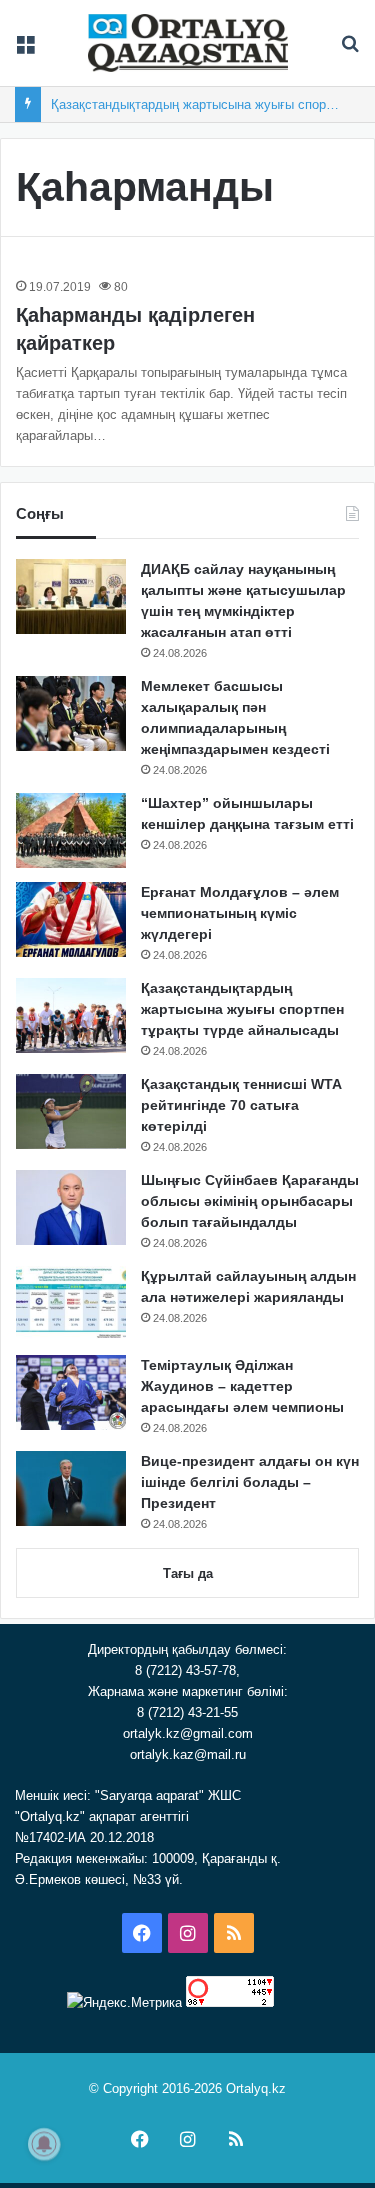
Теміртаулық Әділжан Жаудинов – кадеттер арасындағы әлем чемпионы (242, 1386)
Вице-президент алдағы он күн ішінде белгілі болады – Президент (250, 1482)
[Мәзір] (25, 50)
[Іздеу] (350, 50)
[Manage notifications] (44, 2144)
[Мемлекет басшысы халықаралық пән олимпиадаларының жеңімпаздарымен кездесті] (71, 713)
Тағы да (188, 1573)
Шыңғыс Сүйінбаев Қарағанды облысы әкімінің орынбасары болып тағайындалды (250, 1201)
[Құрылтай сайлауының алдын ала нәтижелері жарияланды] (71, 1303)
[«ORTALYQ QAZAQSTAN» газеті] (188, 43)
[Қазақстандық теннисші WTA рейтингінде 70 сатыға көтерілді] (71, 1111)
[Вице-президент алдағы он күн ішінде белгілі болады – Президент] (71, 1488)
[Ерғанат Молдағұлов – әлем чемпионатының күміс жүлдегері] (71, 919)
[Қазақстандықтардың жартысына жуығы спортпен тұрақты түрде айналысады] (71, 1015)
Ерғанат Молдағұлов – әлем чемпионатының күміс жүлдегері (240, 913)
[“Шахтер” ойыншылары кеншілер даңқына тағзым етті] (71, 830)
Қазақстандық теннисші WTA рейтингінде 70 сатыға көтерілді (241, 1105)
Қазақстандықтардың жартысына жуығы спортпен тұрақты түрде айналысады (242, 1009)
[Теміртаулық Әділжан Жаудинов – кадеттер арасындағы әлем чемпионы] (71, 1392)
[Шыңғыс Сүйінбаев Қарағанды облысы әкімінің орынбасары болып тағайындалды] (71, 1207)
